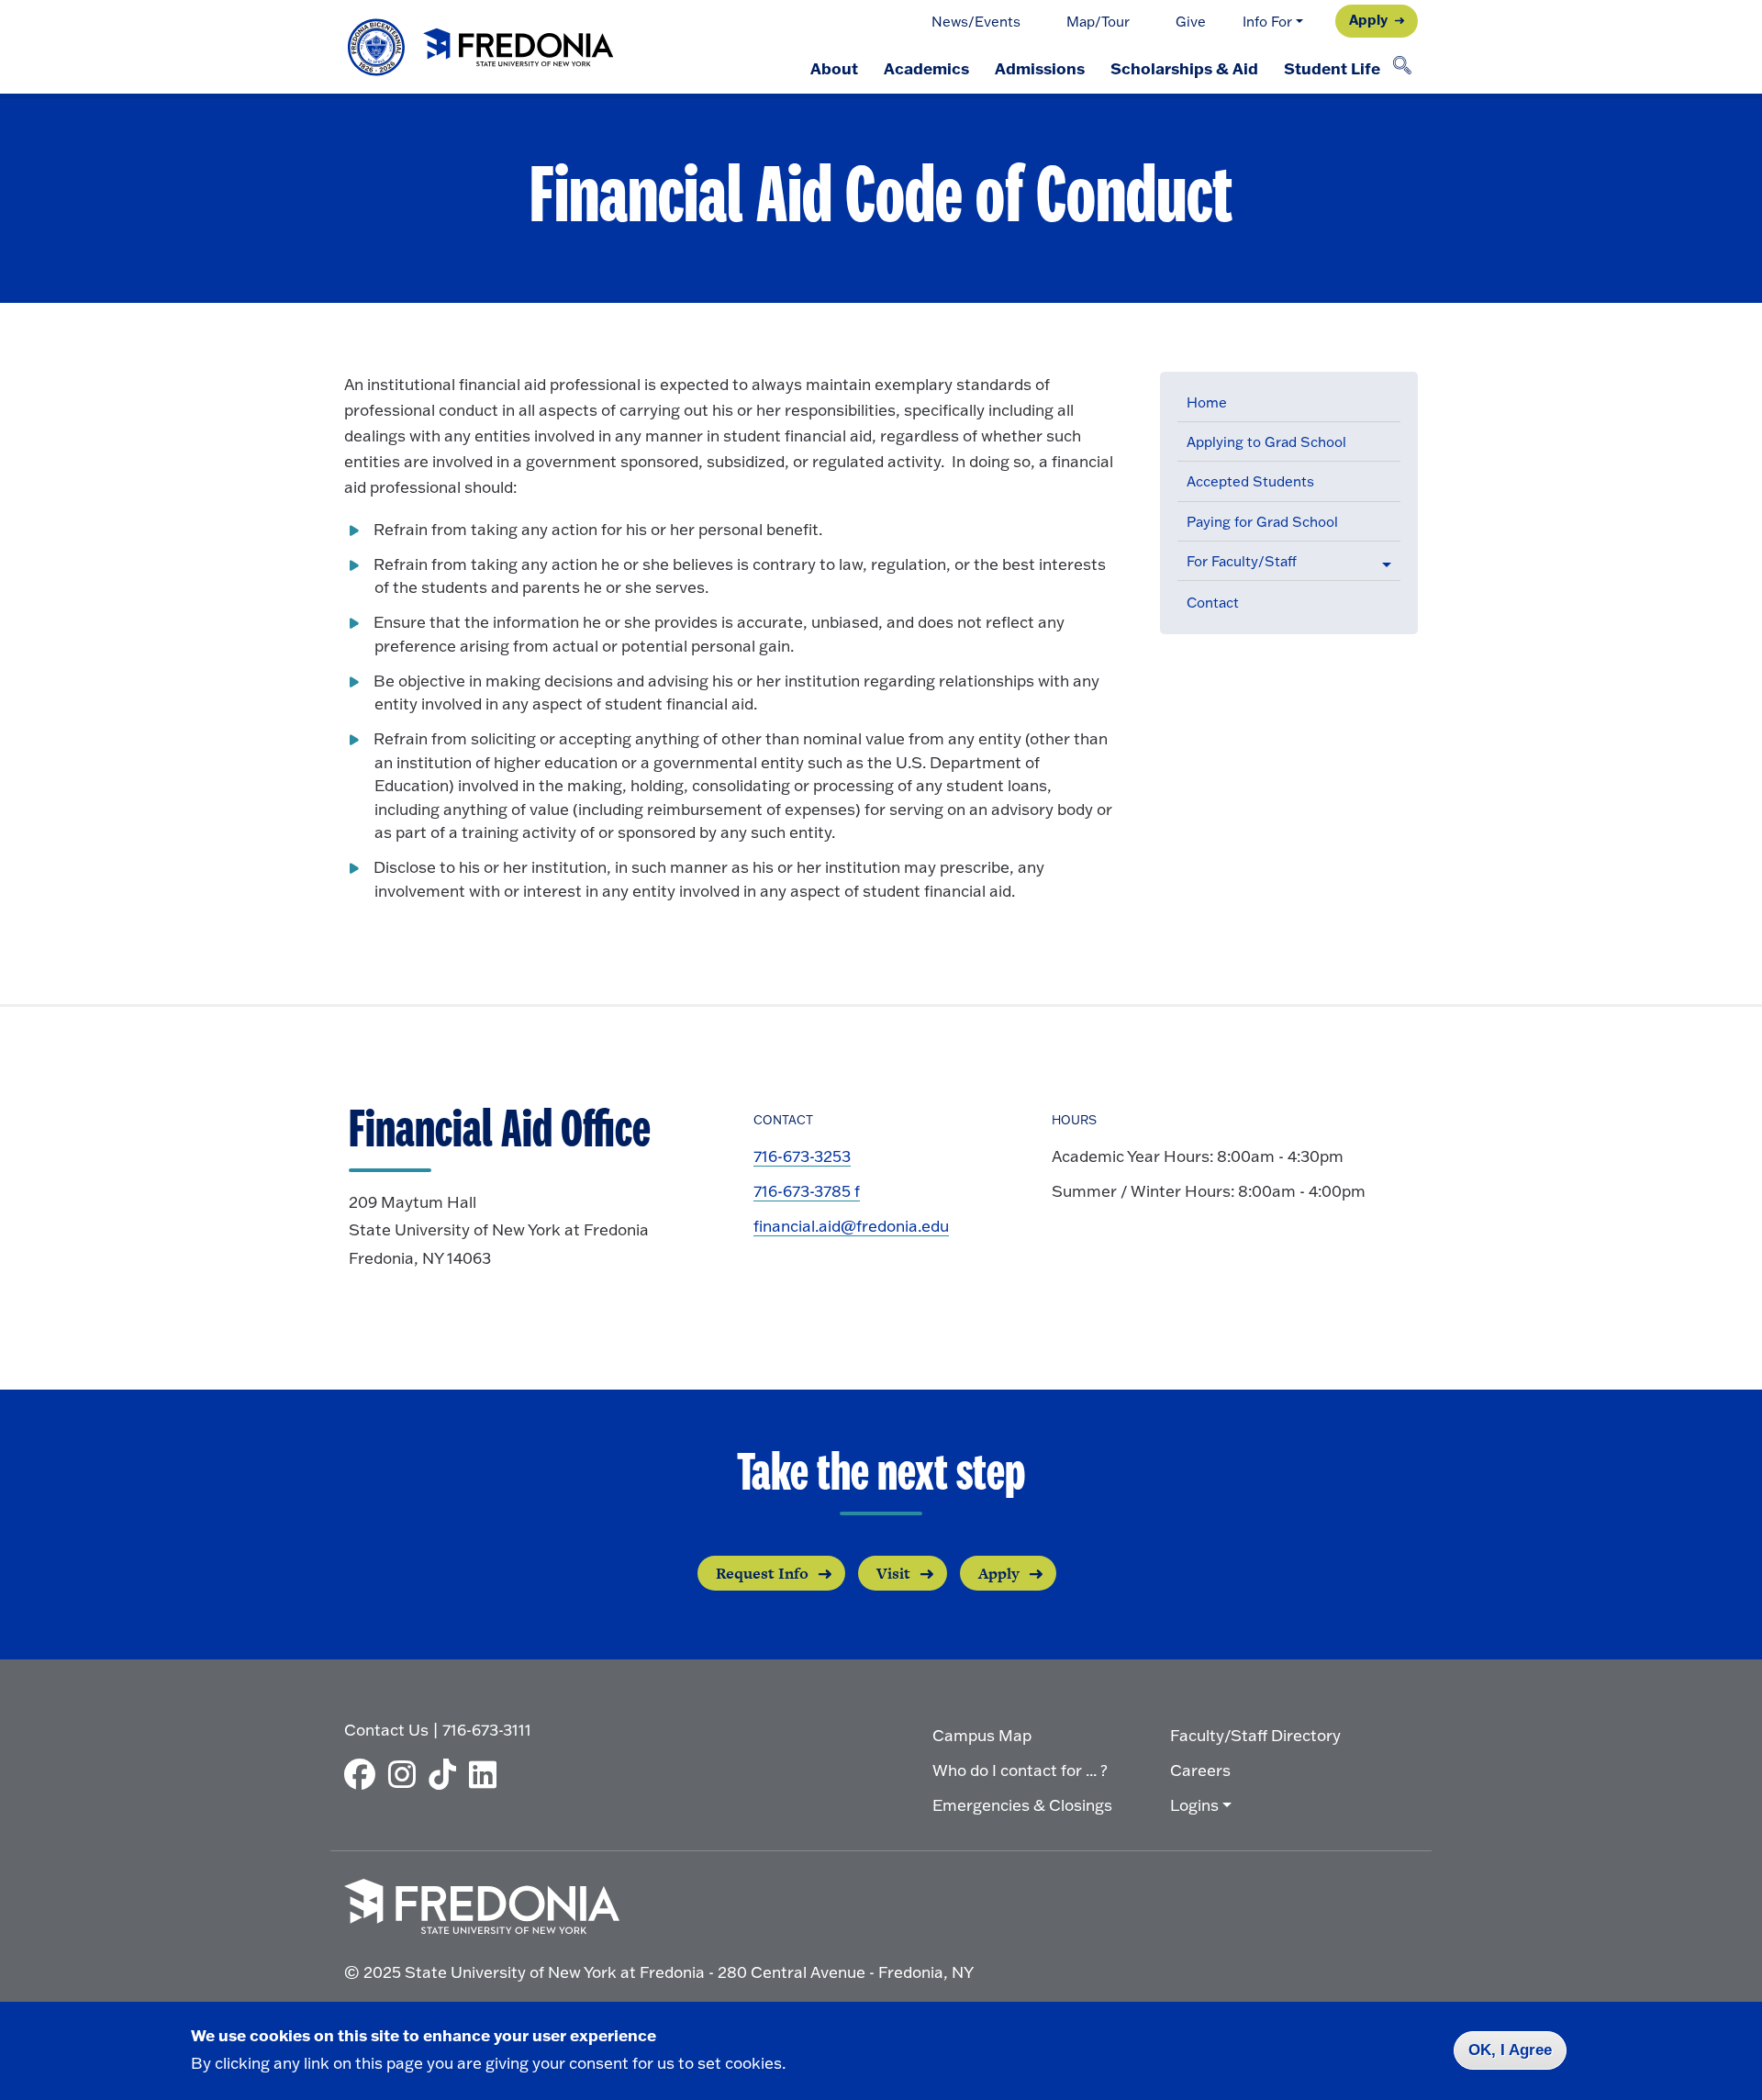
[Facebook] (364, 1774)
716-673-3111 (487, 1730)
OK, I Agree (1510, 2050)
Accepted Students (1250, 481)
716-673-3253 (802, 1156)
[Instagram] (407, 1774)
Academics (926, 68)
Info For (1267, 22)
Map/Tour (1098, 22)
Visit (893, 1573)
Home (1207, 402)
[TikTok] (447, 1774)
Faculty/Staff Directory (1255, 1735)
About (834, 68)
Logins (1194, 1805)
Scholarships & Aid (1184, 68)
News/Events (976, 22)
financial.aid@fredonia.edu (851, 1226)
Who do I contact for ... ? (1020, 1770)
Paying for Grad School (1262, 522)
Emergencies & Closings (1022, 1805)
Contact (1213, 603)
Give (1191, 22)
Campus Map (982, 1735)
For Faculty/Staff (1242, 561)
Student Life (1332, 68)
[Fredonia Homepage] (482, 47)
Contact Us (386, 1730)
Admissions (1040, 68)
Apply (1368, 19)
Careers (1200, 1770)
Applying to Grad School (1266, 442)
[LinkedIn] (487, 1774)
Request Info (762, 1573)
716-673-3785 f (807, 1191)
